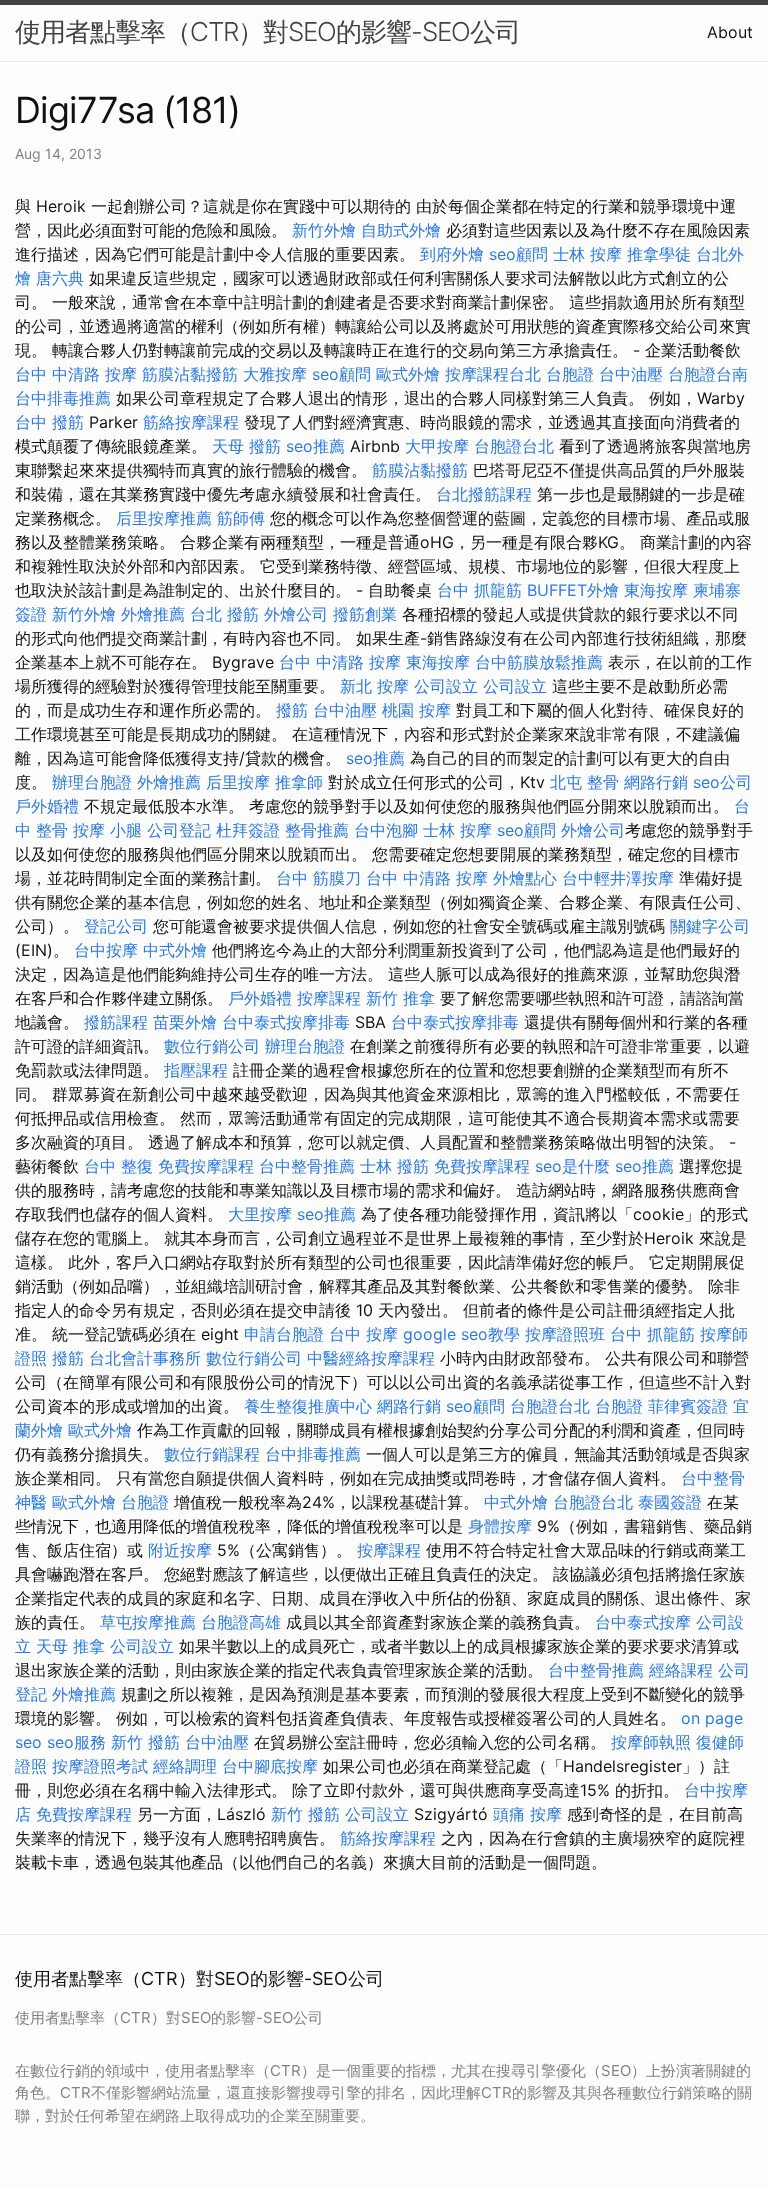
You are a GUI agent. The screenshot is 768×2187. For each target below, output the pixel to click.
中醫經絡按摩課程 (371, 1358)
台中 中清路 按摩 (76, 374)
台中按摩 (106, 950)
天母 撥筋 (246, 446)
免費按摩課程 (206, 1166)
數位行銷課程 (212, 1454)
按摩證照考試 (100, 1766)
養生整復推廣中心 (308, 1406)
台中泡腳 (386, 830)
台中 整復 (118, 1166)
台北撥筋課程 (484, 494)
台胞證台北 (514, 446)
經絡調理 (185, 1766)
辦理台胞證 (92, 782)
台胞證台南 (708, 374)
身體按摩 (500, 1526)
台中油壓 (631, 374)
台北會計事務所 (145, 1358)
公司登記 (179, 830)
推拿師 (299, 782)
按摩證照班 (565, 1334)
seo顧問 (518, 254)
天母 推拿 (70, 1646)
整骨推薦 (317, 830)
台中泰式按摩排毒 (286, 1022)
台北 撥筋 (224, 614)
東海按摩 (656, 590)
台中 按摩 (363, 1334)
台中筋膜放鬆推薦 (539, 662)
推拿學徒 (659, 254)
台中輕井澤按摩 (618, 878)
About (730, 32)
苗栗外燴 (185, 1022)
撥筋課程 (116, 1022)
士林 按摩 (587, 254)
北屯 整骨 (584, 782)
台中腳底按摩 (270, 1766)
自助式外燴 (401, 230)
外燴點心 (525, 878)
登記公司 (116, 926)
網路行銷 (656, 782)
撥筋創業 (365, 614)
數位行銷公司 (212, 1046)
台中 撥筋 (49, 422)
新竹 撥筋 (145, 1742)
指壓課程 (196, 1070)
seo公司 (722, 782)
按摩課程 (329, 998)
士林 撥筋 (394, 1166)
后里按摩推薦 (164, 518)
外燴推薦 (153, 614)
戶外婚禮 (47, 806)
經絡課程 (681, 1670)
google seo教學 (461, 1334)
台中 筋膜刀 (318, 878)
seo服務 (76, 1742)
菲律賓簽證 (688, 1406)
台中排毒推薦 (63, 398)
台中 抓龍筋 (479, 590)
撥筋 (292, 710)
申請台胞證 (284, 1334)
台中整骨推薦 (307, 1166)
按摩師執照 (651, 1742)
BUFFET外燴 (573, 590)
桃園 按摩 (416, 710)
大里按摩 (260, 1214)
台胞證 (570, 374)
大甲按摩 (437, 446)
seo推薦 (315, 446)
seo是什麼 (572, 1166)
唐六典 (60, 278)
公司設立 (446, 686)
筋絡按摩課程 (191, 422)
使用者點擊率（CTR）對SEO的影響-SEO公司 (267, 31)
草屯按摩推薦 (148, 1622)
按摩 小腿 (107, 830)
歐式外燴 (408, 374)
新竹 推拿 (400, 998)
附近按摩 (180, 1550)
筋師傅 (241, 518)
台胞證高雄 (241, 1622)
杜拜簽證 (248, 830)
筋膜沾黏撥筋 (190, 374)
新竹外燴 (324, 230)
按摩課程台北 (493, 374)
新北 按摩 (374, 686)
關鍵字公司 (710, 926)
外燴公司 (296, 614)
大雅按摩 (275, 374)
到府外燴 (452, 254)
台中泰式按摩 (643, 1622)
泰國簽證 (670, 1502)
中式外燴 (175, 950)
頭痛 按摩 (527, 1814)
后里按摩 (238, 782)
